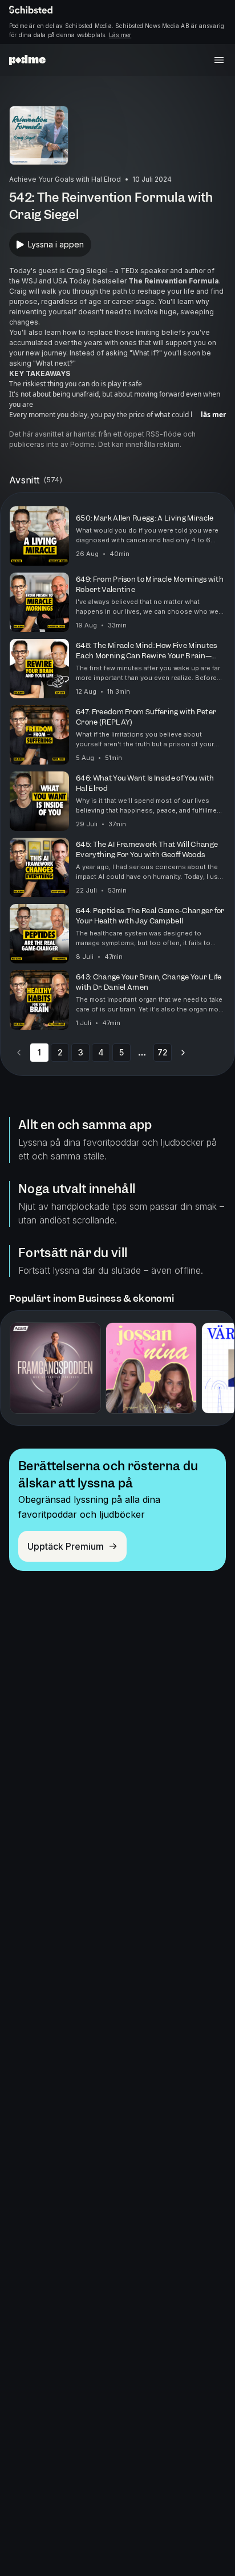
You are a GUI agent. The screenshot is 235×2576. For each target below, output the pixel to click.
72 (163, 1052)
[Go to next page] (183, 1053)
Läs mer (120, 35)
